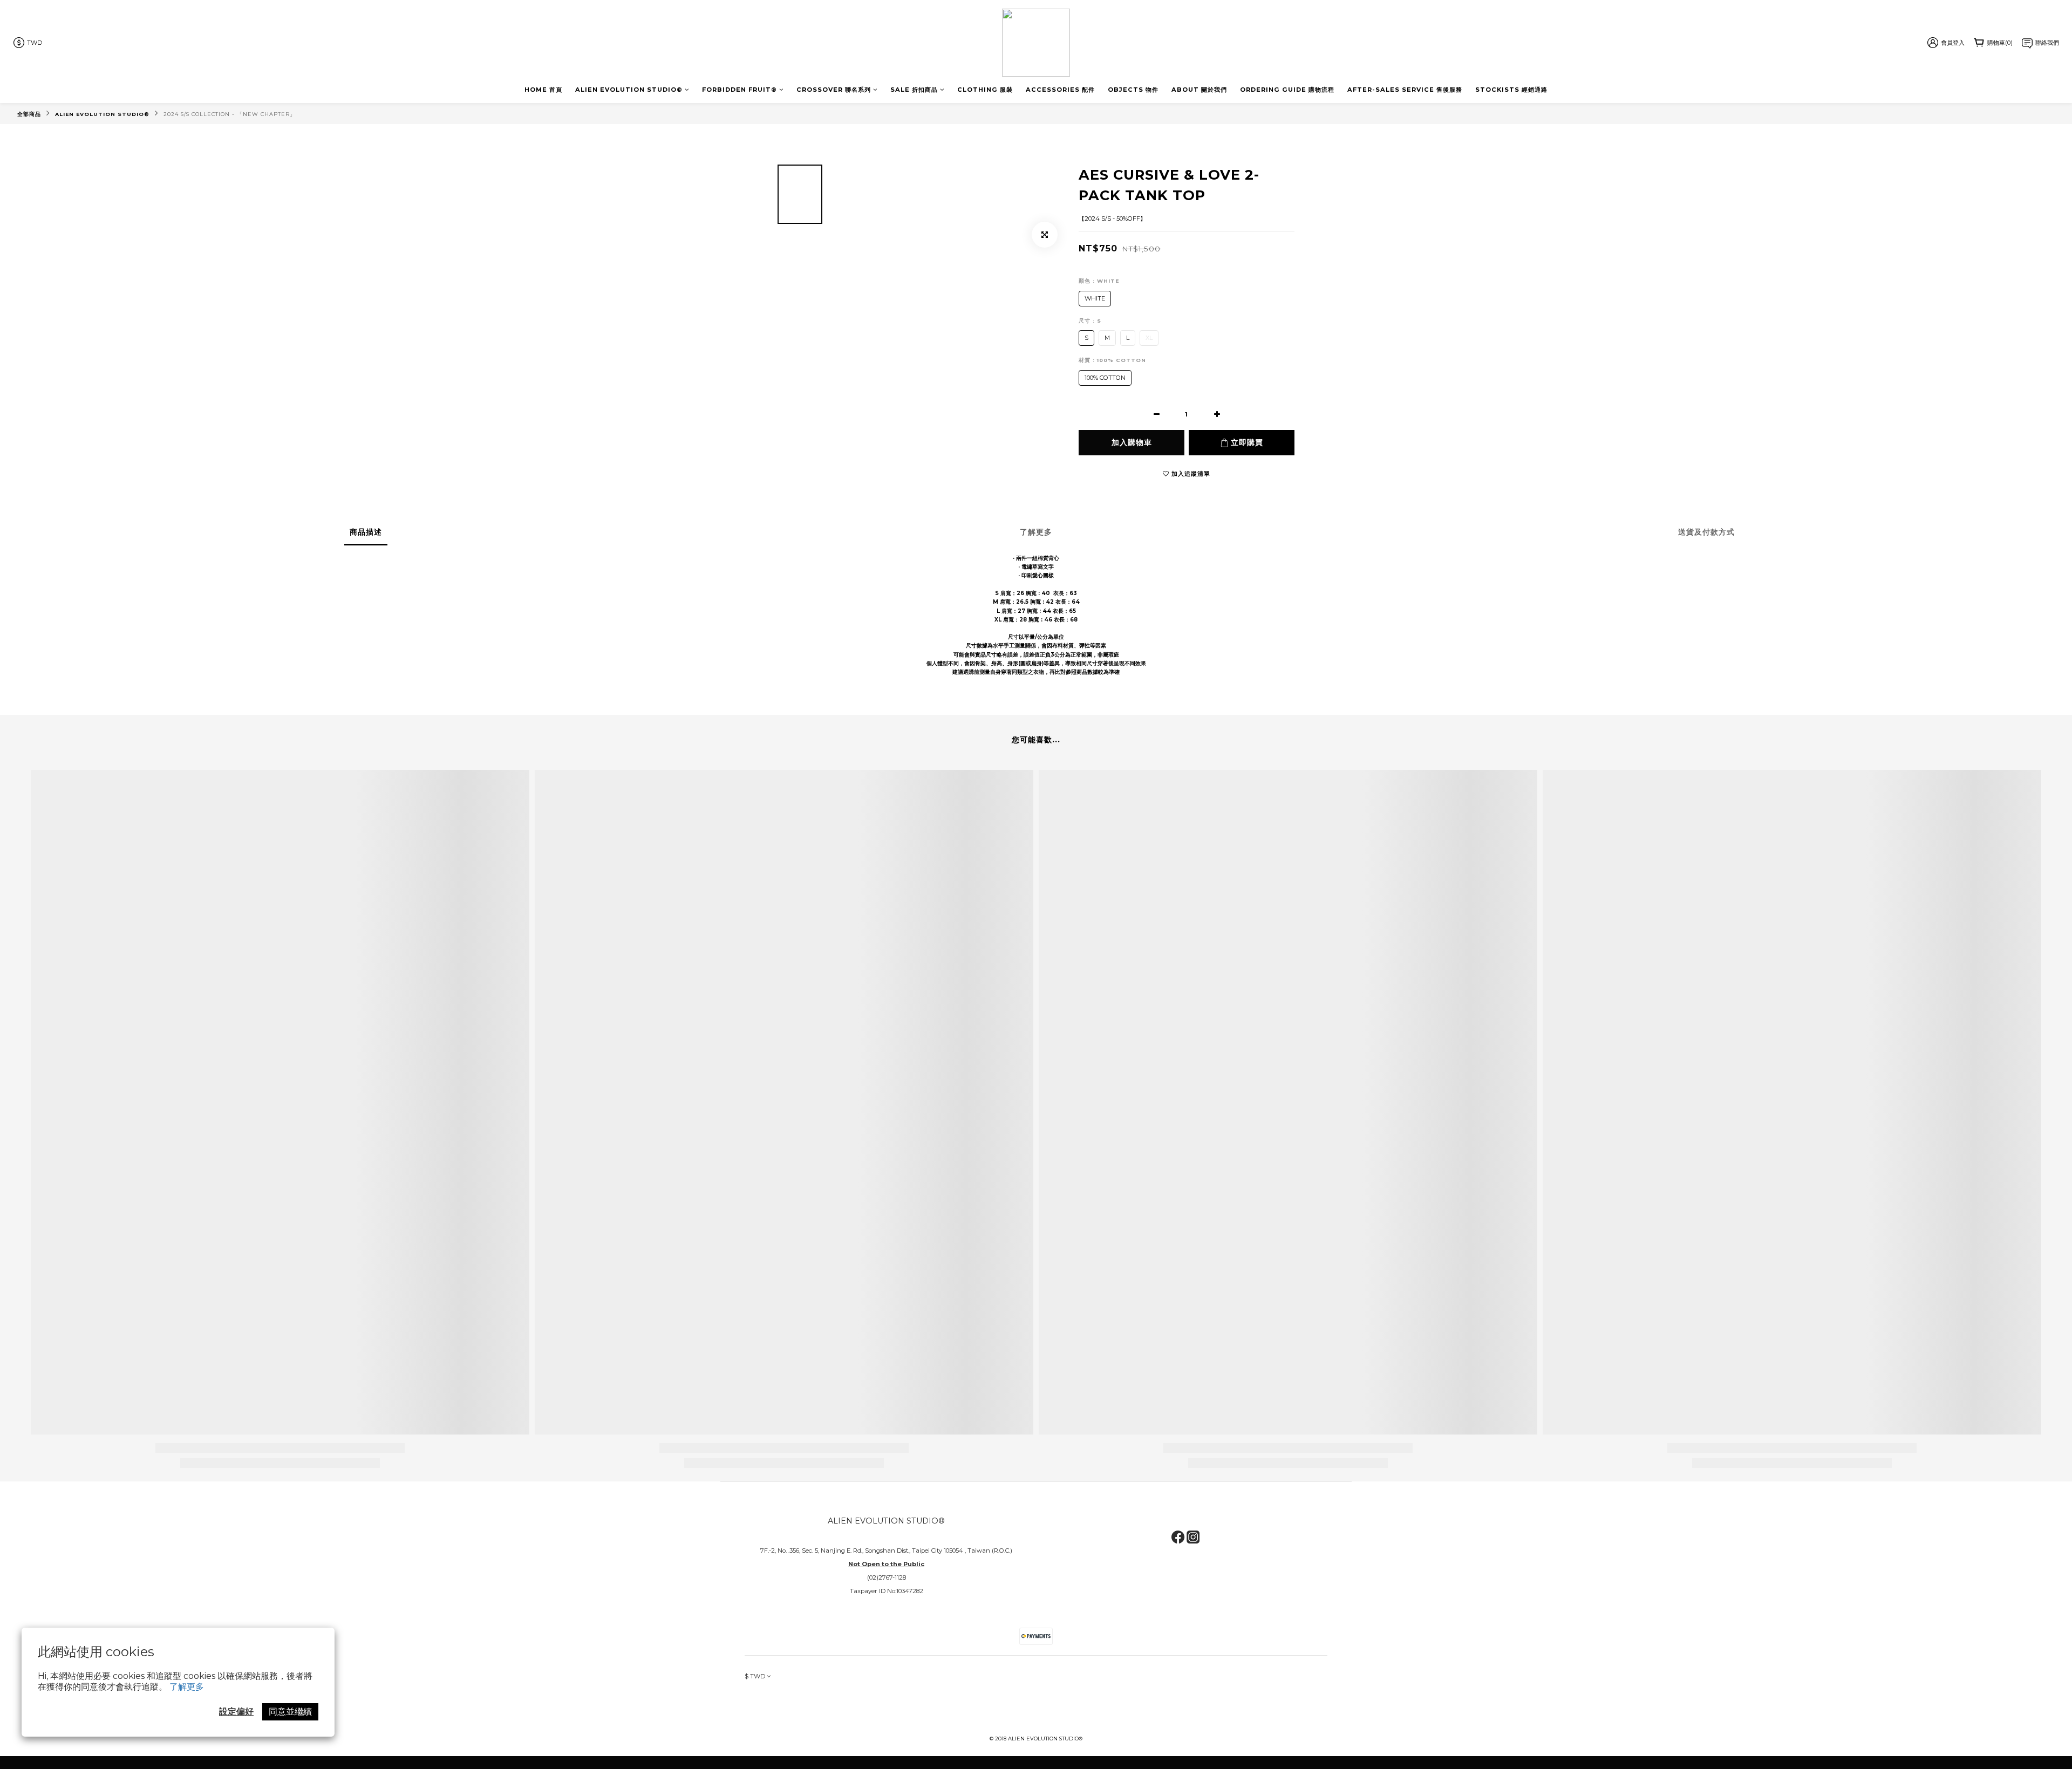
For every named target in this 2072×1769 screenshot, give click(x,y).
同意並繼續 (290, 1712)
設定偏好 (236, 1712)
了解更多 (187, 1687)
